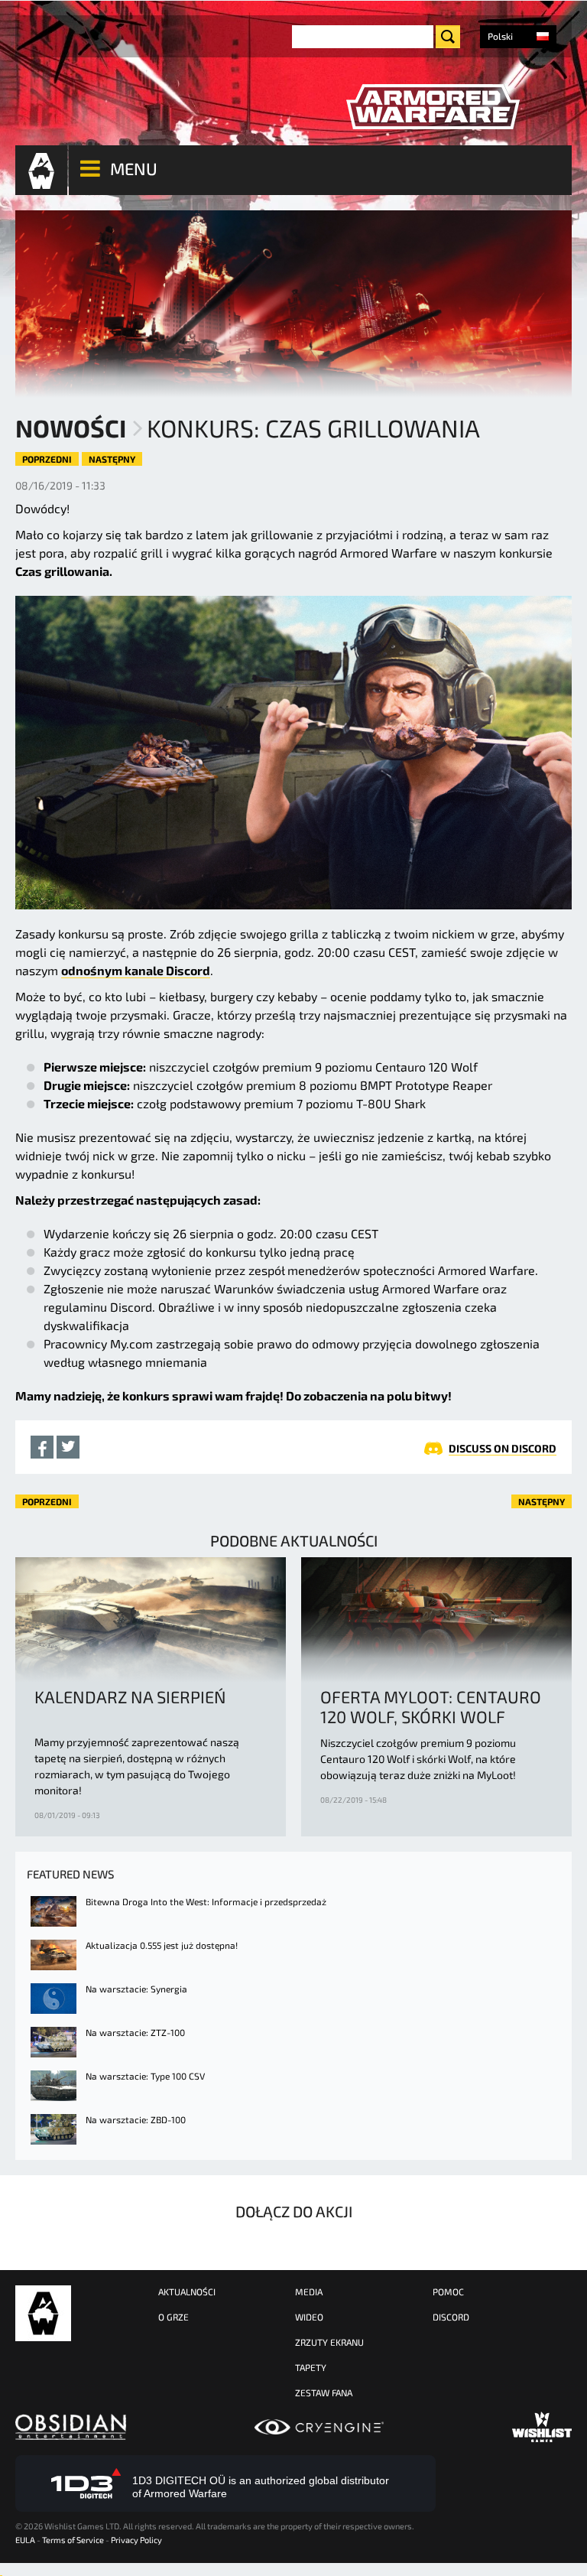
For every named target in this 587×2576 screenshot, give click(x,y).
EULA (25, 2540)
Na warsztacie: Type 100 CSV (145, 2076)
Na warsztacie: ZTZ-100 (135, 2032)
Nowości (71, 428)
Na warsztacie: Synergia (136, 1989)
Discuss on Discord (503, 1448)
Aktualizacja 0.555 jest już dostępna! (162, 1945)
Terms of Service (73, 2540)
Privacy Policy (136, 2540)
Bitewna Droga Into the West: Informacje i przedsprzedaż (206, 1901)
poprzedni (47, 459)
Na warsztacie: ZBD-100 (136, 2119)
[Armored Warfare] (433, 107)
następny (112, 459)
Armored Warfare (43, 2313)
